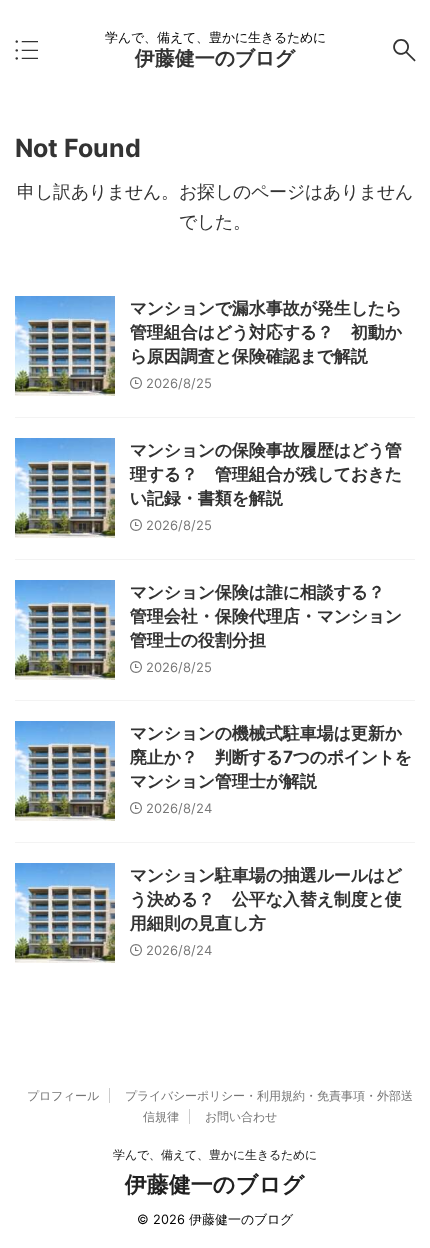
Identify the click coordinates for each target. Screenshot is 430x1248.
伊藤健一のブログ (215, 58)
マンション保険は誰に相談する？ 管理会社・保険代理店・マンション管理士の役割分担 (266, 616)
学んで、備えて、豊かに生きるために (215, 1154)
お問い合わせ (241, 1116)
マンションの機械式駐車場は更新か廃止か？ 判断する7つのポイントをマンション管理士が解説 (271, 757)
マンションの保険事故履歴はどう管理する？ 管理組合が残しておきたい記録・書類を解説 (266, 474)
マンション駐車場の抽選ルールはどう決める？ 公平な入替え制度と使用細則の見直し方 (266, 899)
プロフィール (63, 1095)
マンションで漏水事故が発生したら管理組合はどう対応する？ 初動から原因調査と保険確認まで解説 (266, 332)
